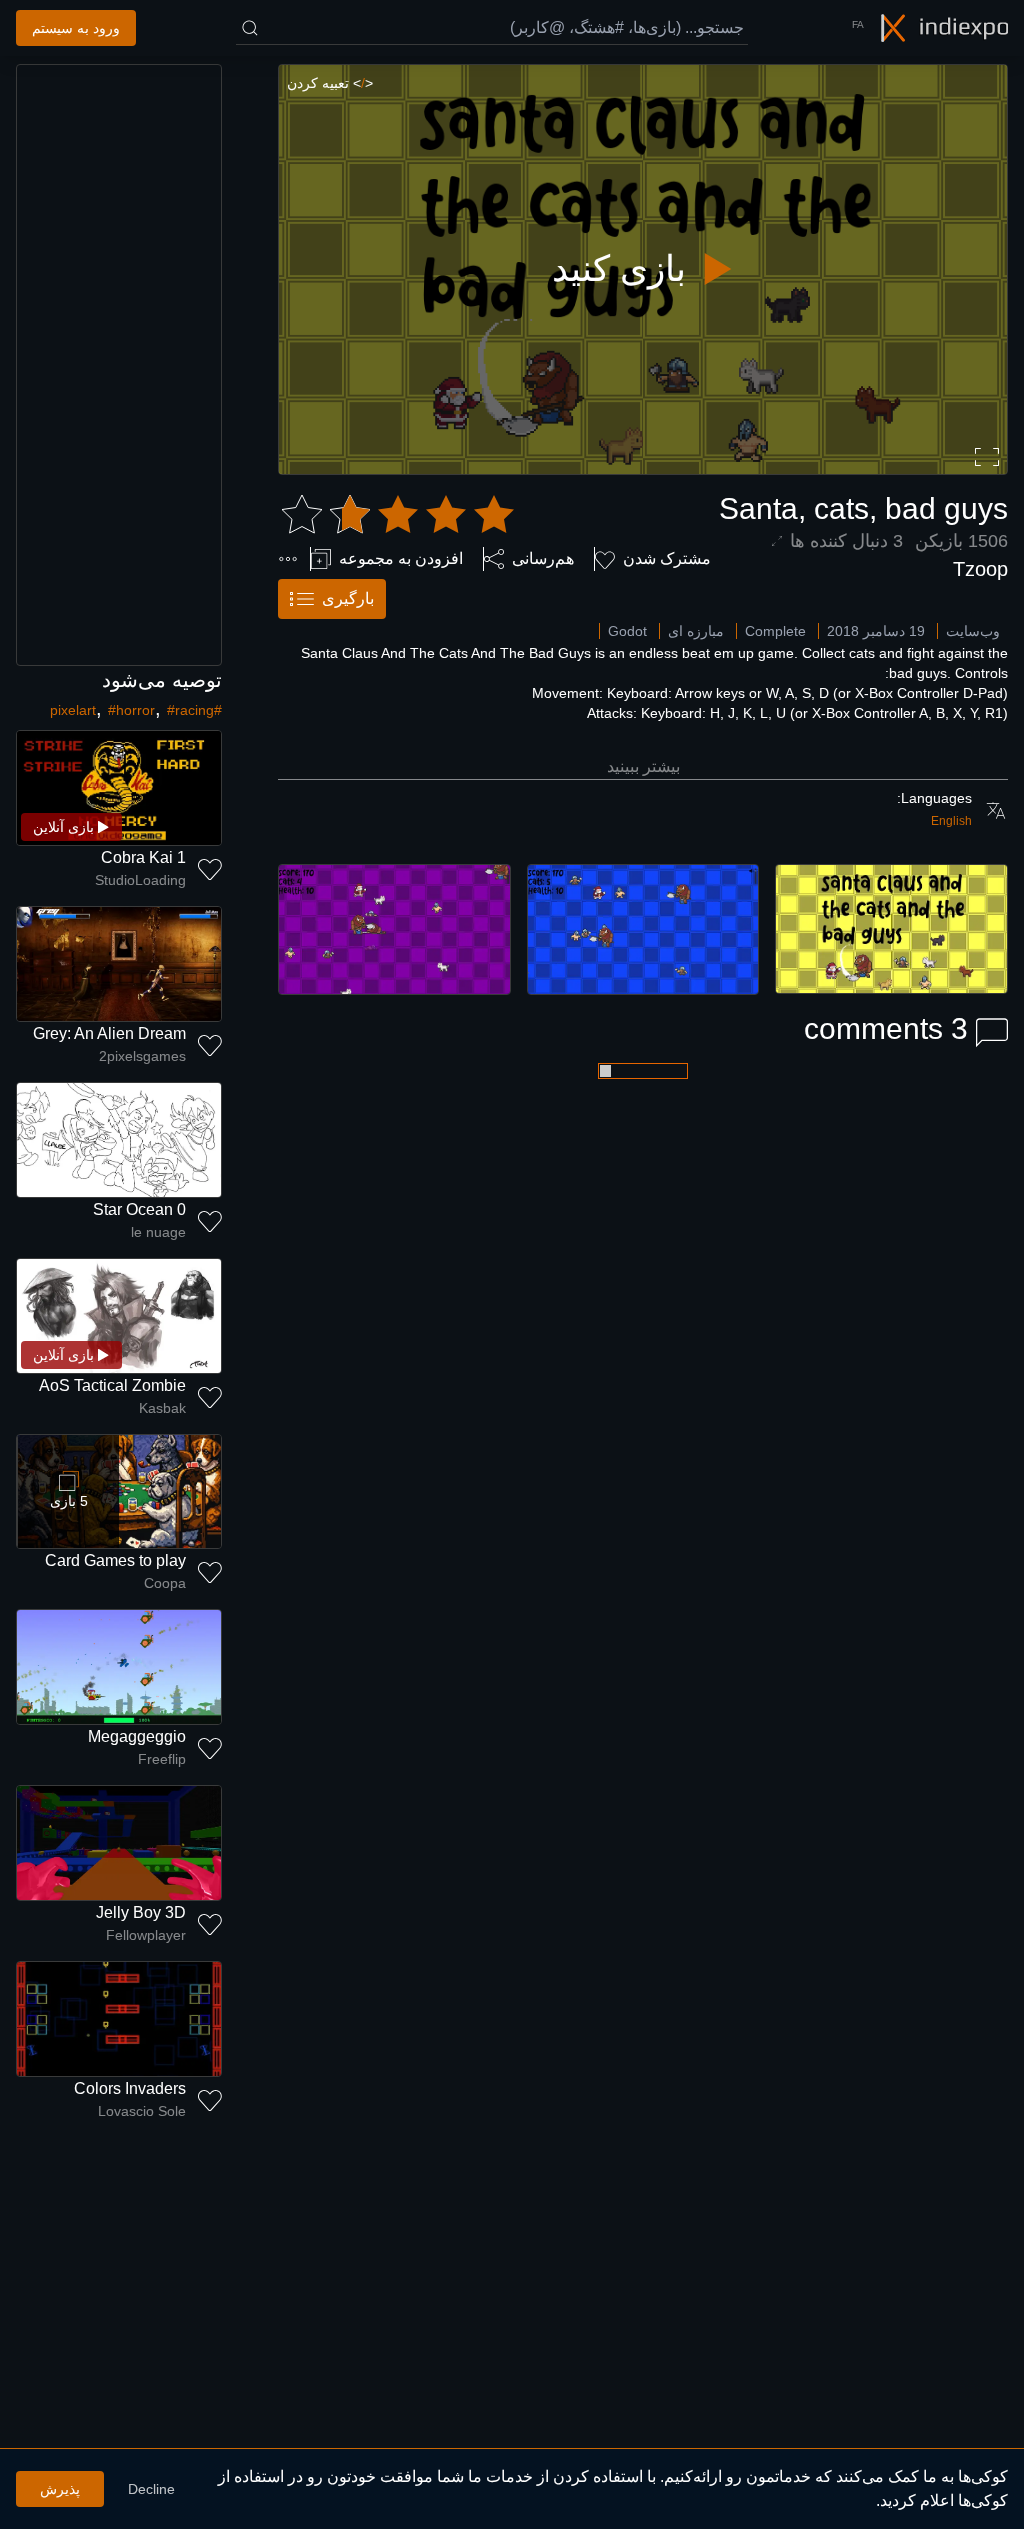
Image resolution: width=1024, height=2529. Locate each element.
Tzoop (980, 569)
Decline (151, 2489)
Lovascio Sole (142, 2111)
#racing (190, 710)
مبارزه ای (696, 631)
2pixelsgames (142, 1056)
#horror (131, 710)
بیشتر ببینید (643, 766)
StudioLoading (140, 880)
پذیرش (60, 2489)
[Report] (288, 559)
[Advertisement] (119, 365)
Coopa (165, 1583)
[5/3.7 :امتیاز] (398, 515)
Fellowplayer (146, 1935)
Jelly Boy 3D (141, 1912)
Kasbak (162, 1408)
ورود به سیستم (76, 28)
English (951, 821)
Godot (627, 631)
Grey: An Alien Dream (109, 1033)
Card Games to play (115, 1560)
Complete (775, 631)
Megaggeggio (137, 1736)
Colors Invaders (130, 2088)
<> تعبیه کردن (330, 83)
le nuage (158, 1232)
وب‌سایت (973, 631)
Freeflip (162, 1759)
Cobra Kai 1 (143, 857)
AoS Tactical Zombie (112, 1385)
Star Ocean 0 (139, 1209)
